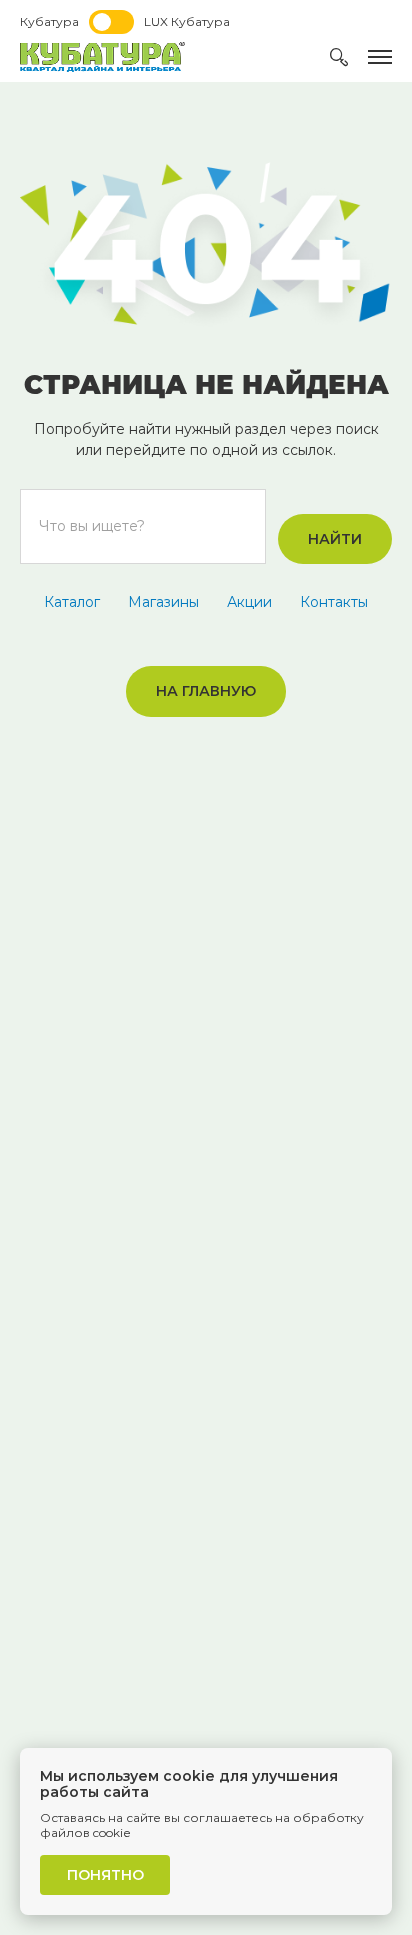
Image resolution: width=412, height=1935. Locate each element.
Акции (249, 602)
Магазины (163, 602)
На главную (206, 691)
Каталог (72, 602)
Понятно (105, 1875)
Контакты (334, 602)
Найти (335, 539)
